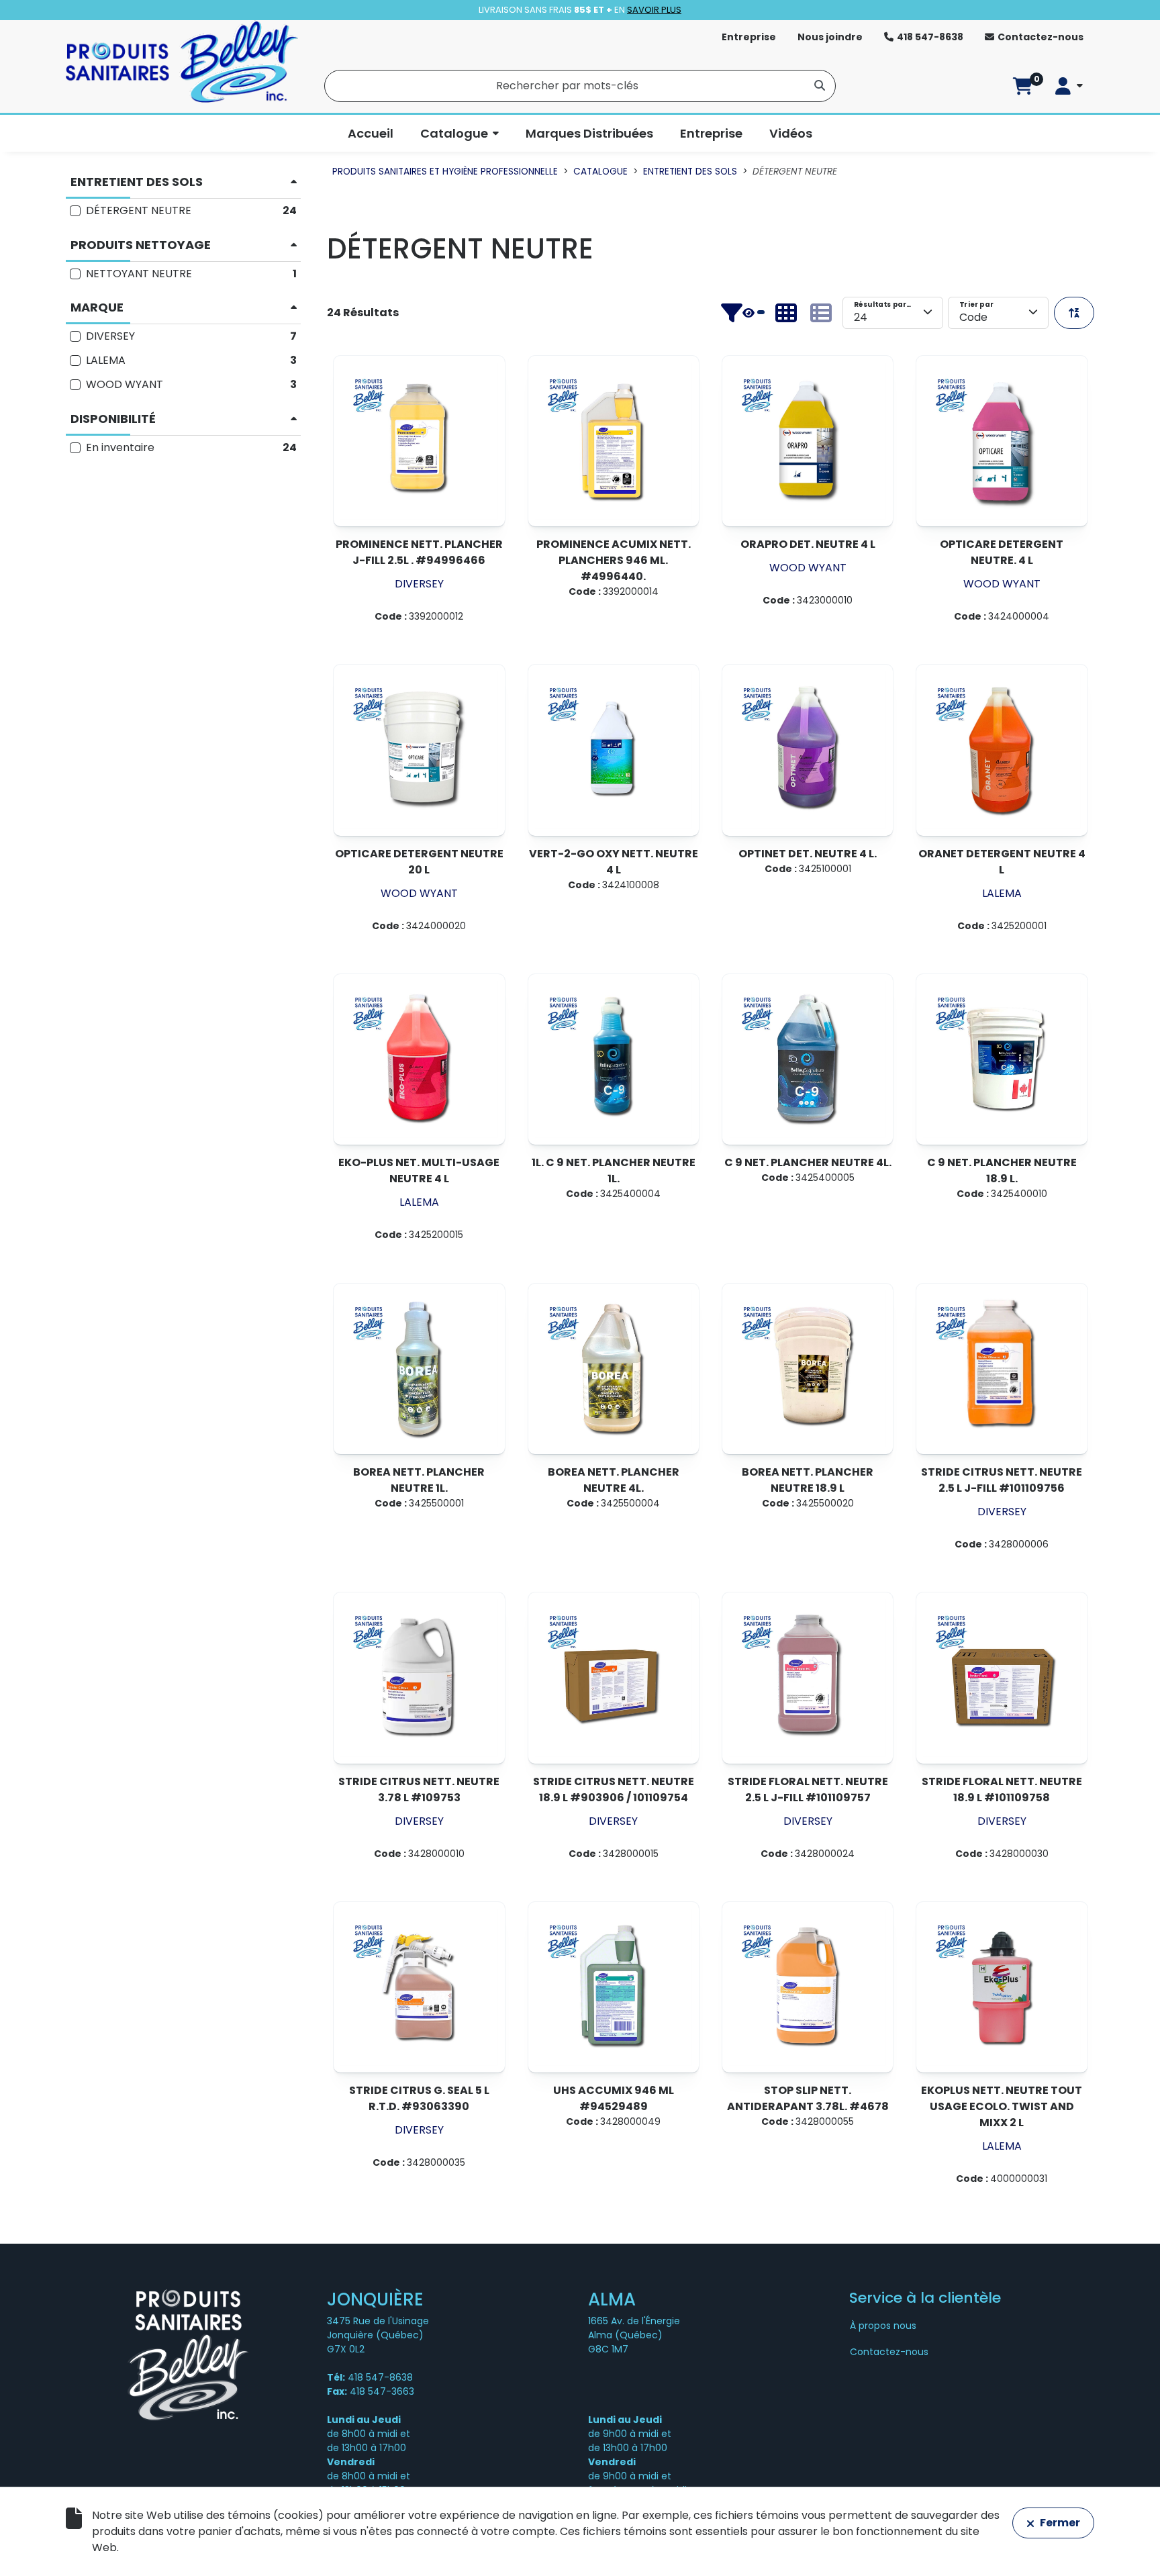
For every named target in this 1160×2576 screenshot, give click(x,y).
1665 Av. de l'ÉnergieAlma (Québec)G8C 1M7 (634, 2335)
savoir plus (654, 10)
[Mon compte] (1069, 86)
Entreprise (749, 37)
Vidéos (791, 133)
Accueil (371, 133)
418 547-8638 (930, 37)
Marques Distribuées (589, 133)
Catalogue (454, 133)
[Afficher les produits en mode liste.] (821, 313)
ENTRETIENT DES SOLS (690, 172)
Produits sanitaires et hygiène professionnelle (445, 172)
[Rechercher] (820, 85)
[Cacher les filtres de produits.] (742, 313)
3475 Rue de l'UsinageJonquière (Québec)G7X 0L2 (378, 2335)
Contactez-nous (1041, 37)
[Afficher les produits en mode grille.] (786, 313)
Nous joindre (830, 37)
